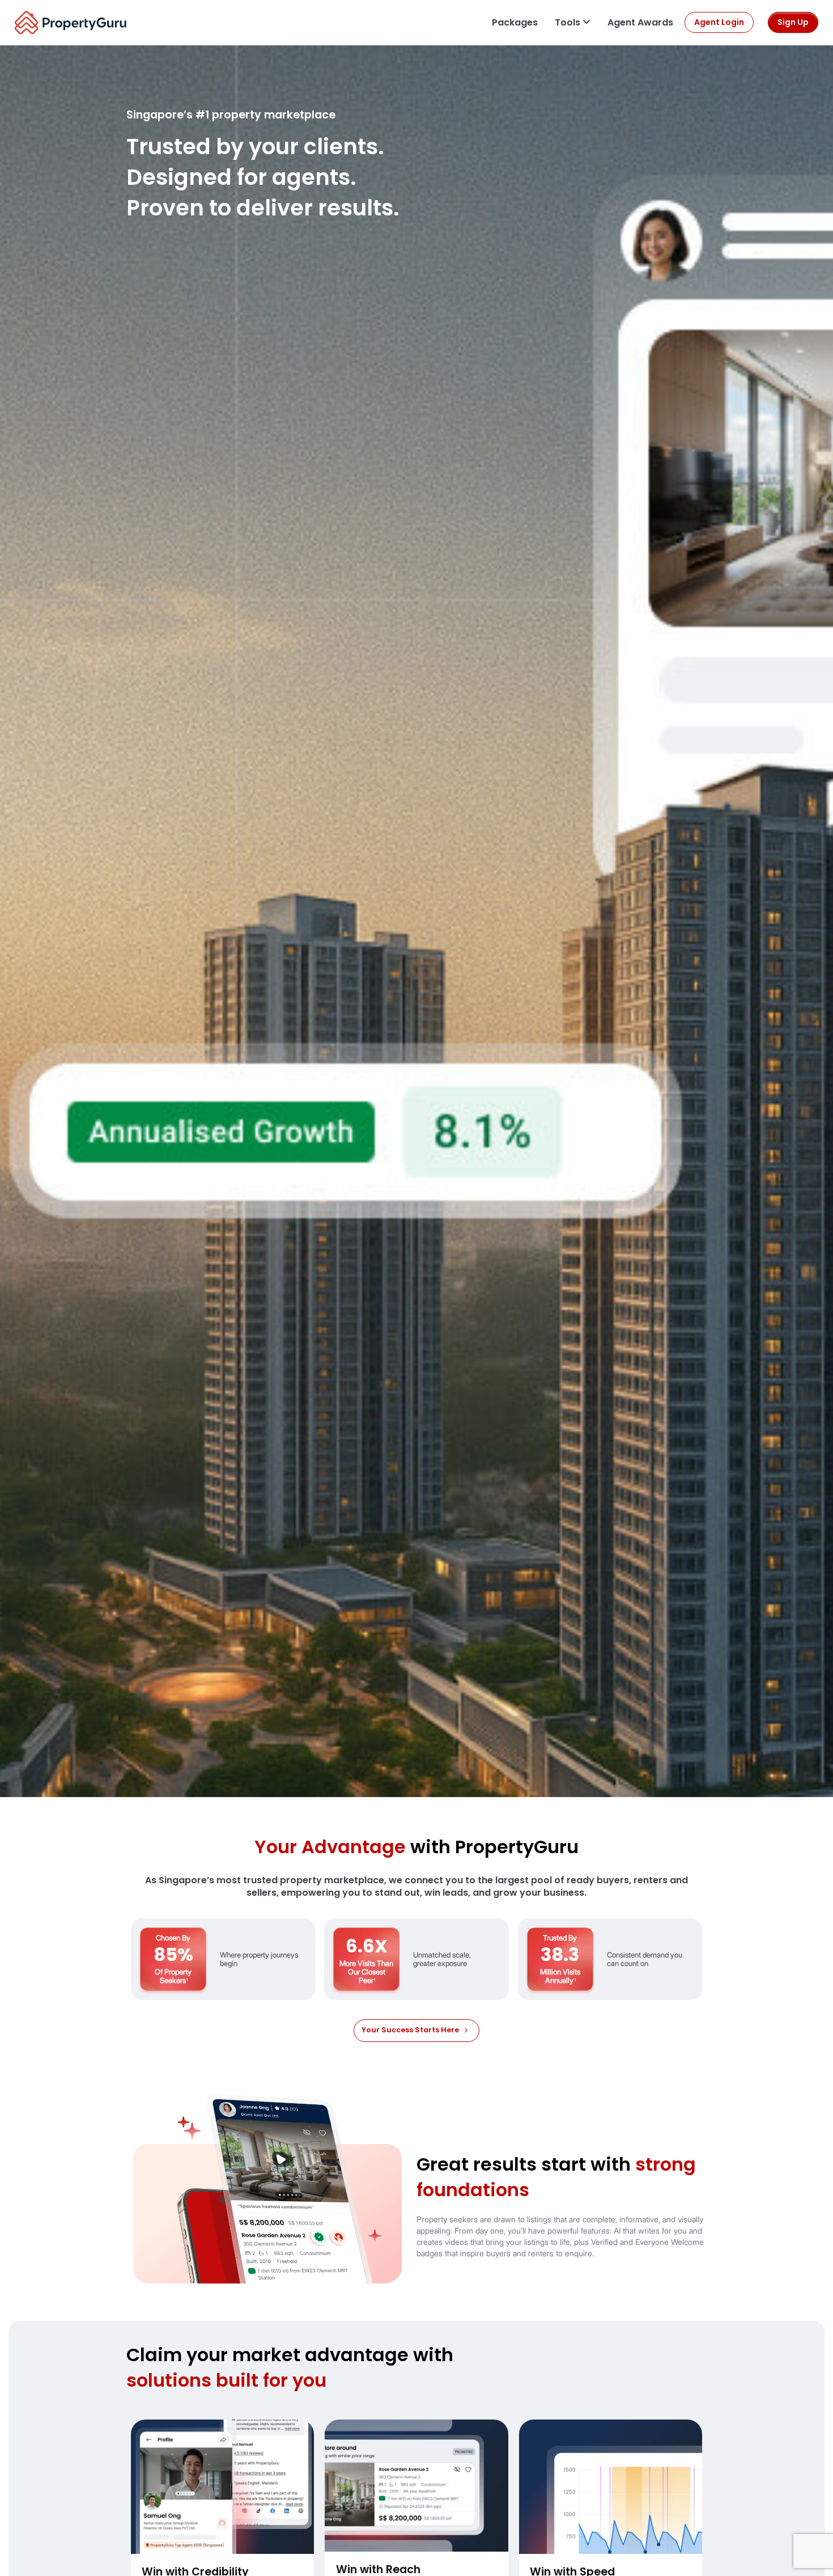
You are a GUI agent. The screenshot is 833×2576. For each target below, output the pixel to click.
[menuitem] (515, 22)
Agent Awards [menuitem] (640, 22)
